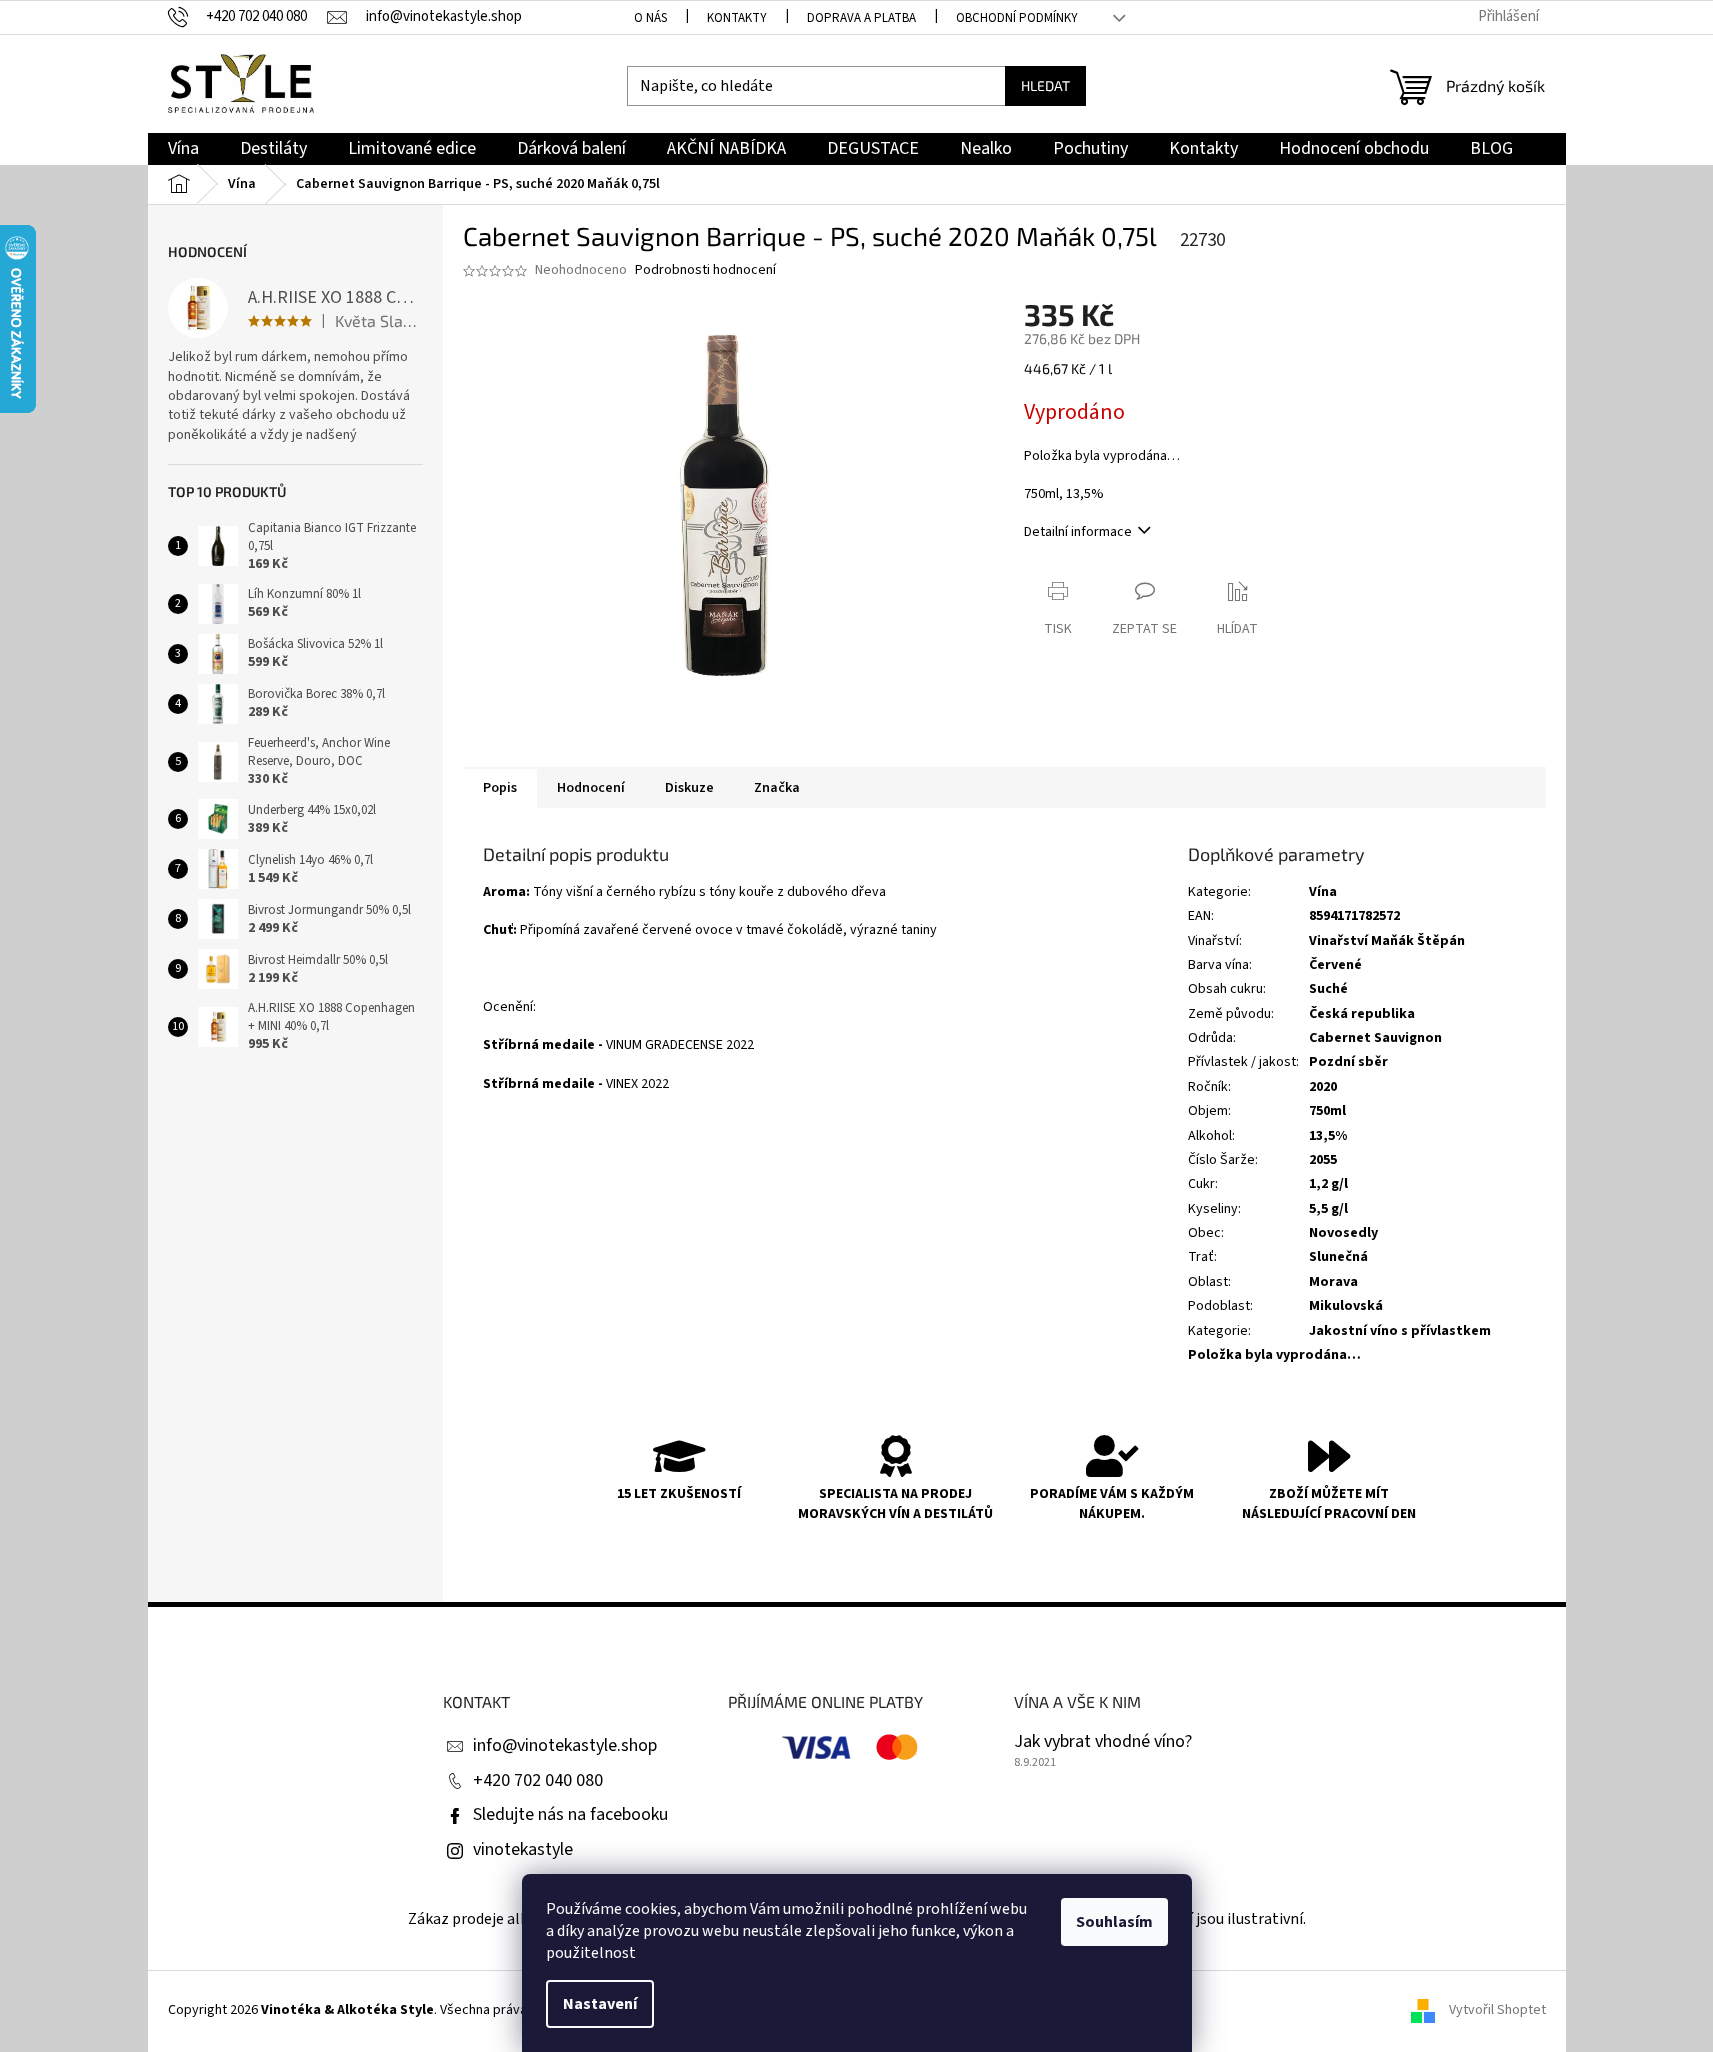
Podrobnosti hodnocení (705, 270)
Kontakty (737, 18)
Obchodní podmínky (1017, 18)
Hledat (1045, 85)
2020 (1323, 1087)
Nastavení (600, 2004)
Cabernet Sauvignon (1375, 1038)
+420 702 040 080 (538, 1780)
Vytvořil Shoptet (1497, 2011)
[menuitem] (183, 149)
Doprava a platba (861, 18)
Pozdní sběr (1348, 1062)
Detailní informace (1078, 532)
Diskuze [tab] (689, 788)
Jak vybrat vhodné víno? (1103, 1742)
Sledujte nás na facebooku (570, 1814)
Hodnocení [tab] (591, 788)
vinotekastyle (523, 1849)
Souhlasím (1114, 1922)
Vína (1323, 892)
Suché (1328, 989)
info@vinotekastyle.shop (565, 1745)
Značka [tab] (777, 788)
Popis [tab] (500, 788)
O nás (650, 18)
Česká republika (1362, 1014)
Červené (1335, 965)
